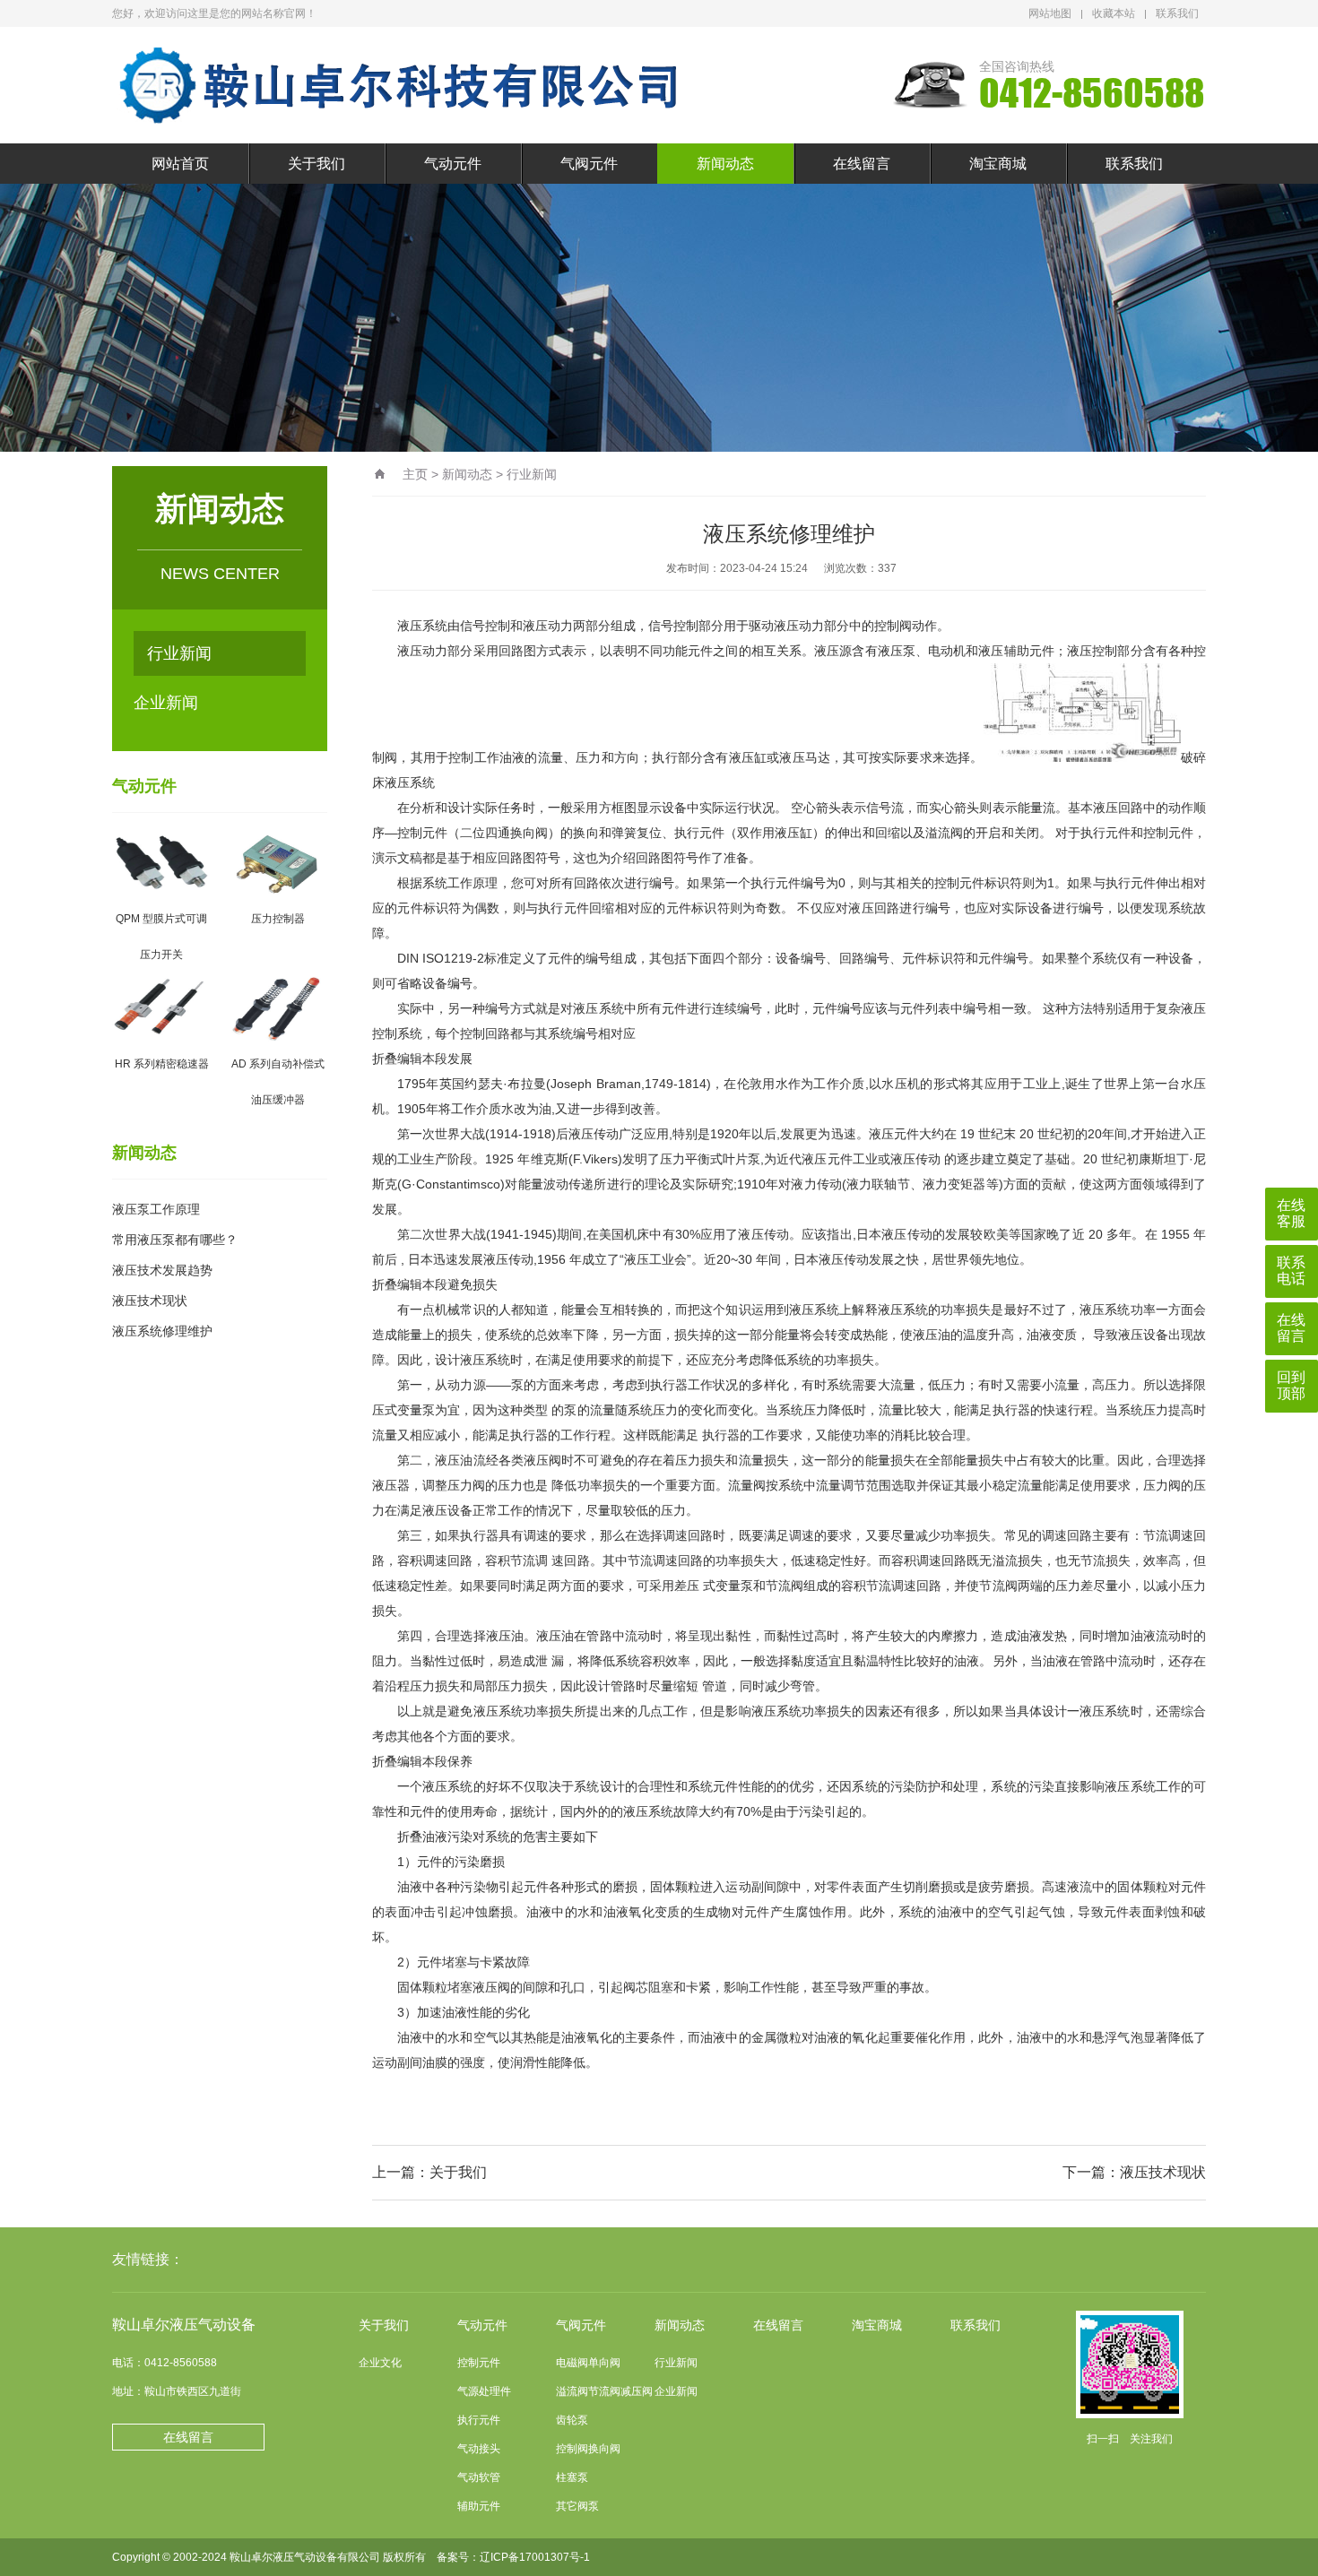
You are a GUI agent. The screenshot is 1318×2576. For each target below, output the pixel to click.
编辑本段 (422, 1059)
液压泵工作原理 (156, 1209)
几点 (650, 1711)
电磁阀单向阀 (588, 2363)
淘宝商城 (998, 164)
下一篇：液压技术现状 (1134, 2172)
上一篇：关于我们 (429, 2172)
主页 (415, 474)
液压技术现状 (150, 1301)
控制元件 (479, 2363)
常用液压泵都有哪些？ (175, 1240)
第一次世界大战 (441, 1134)
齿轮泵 (572, 2420)
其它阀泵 (577, 2506)
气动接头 (479, 2449)
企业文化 (380, 2363)
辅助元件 (479, 2506)
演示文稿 (397, 858)
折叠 (385, 1059)
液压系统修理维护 (162, 1331)
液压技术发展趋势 (162, 1270)
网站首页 (180, 164)
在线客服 (1291, 1213)
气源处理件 (484, 2391)
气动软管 (479, 2477)
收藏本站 (1114, 13)
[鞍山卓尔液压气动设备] (403, 85)
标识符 (1003, 883)
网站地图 (1050, 13)
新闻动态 (725, 164)
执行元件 (479, 2420)
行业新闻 (179, 653)
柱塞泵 (572, 2477)
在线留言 (862, 164)
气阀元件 (589, 164)
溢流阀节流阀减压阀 (604, 2391)
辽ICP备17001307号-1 (535, 2557)
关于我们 (316, 164)
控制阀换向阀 (588, 2449)
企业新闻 (166, 703)
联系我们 (1177, 13)
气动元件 (453, 164)
